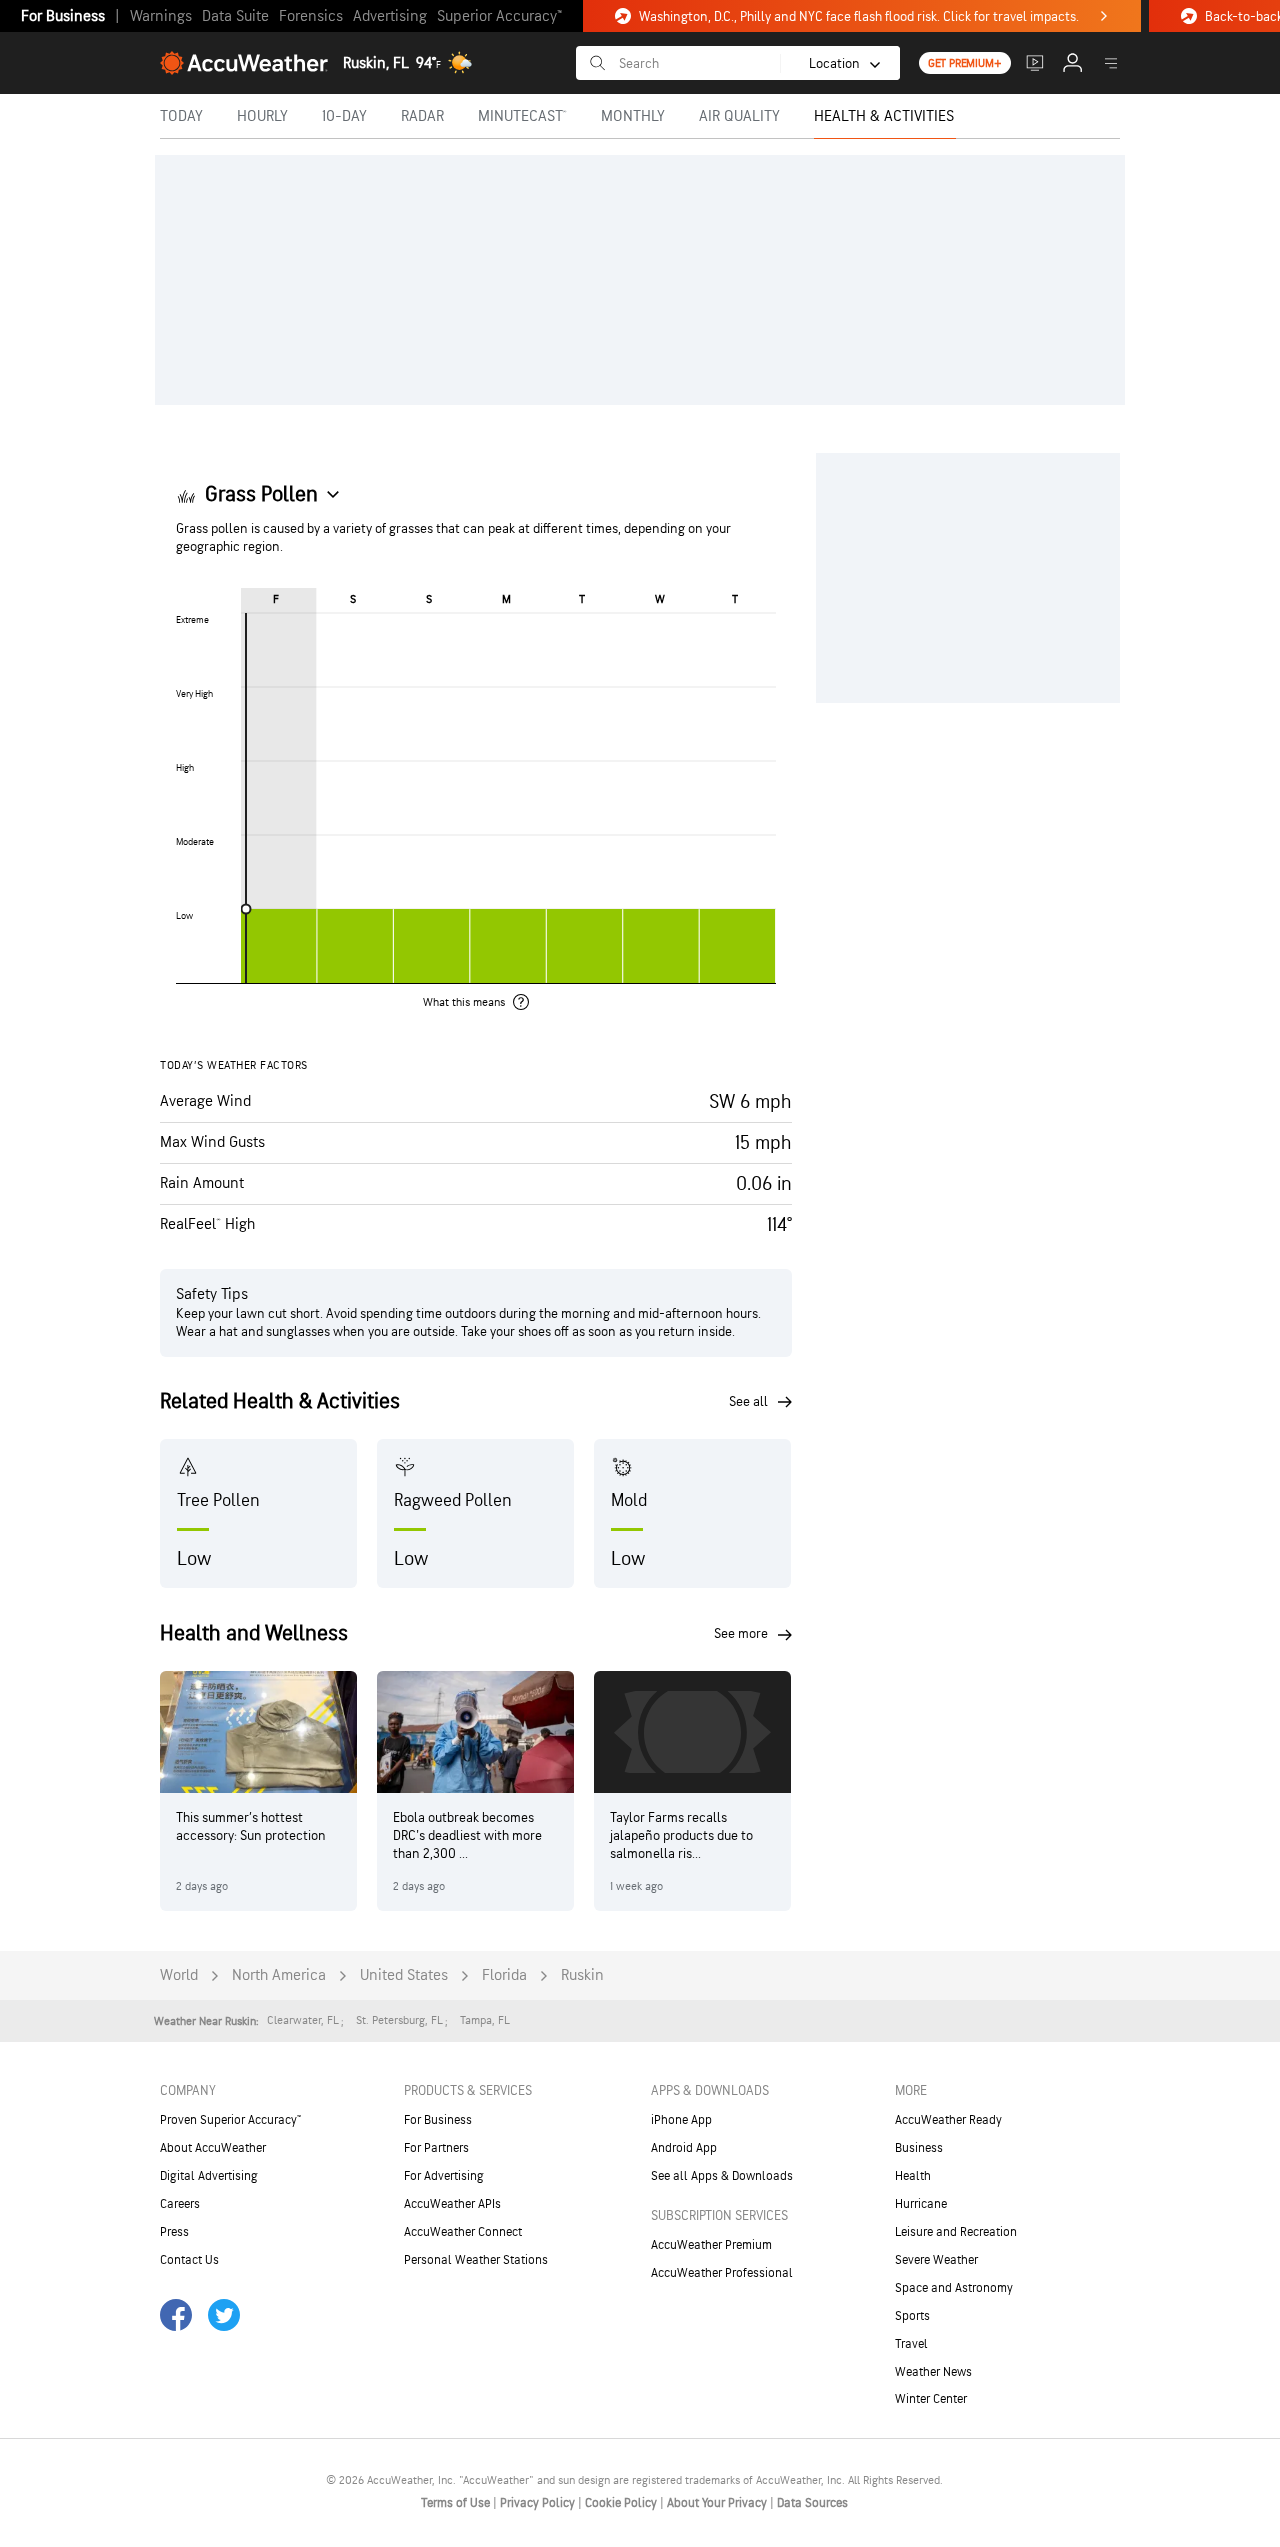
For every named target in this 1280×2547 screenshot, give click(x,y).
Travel (911, 2344)
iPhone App (681, 2120)
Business (919, 2148)
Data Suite (235, 16)
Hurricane (921, 2204)
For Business (63, 16)
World (179, 1975)
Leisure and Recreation (956, 2232)
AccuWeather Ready (948, 2120)
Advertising (390, 16)
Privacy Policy (539, 2503)
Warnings (161, 16)
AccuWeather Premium (711, 2245)
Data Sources (812, 2503)
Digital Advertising (209, 2176)
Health (913, 2176)
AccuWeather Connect (463, 2232)
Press (174, 2232)
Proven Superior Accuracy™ (230, 2120)
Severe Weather (936, 2260)
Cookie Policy (622, 2503)
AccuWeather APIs (452, 2204)
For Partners (436, 2148)
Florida (504, 1975)
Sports (912, 2316)
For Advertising (444, 2176)
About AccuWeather (213, 2148)
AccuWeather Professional (722, 2273)
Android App (684, 2148)
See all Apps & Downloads (722, 2176)
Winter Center (931, 2399)
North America (279, 1975)
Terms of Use (457, 2503)
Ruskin (582, 1975)
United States (404, 1975)
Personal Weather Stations (476, 2260)
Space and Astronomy (954, 2288)
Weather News (933, 2372)
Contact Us (189, 2260)
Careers (180, 2204)
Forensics (311, 16)
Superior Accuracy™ (499, 16)
